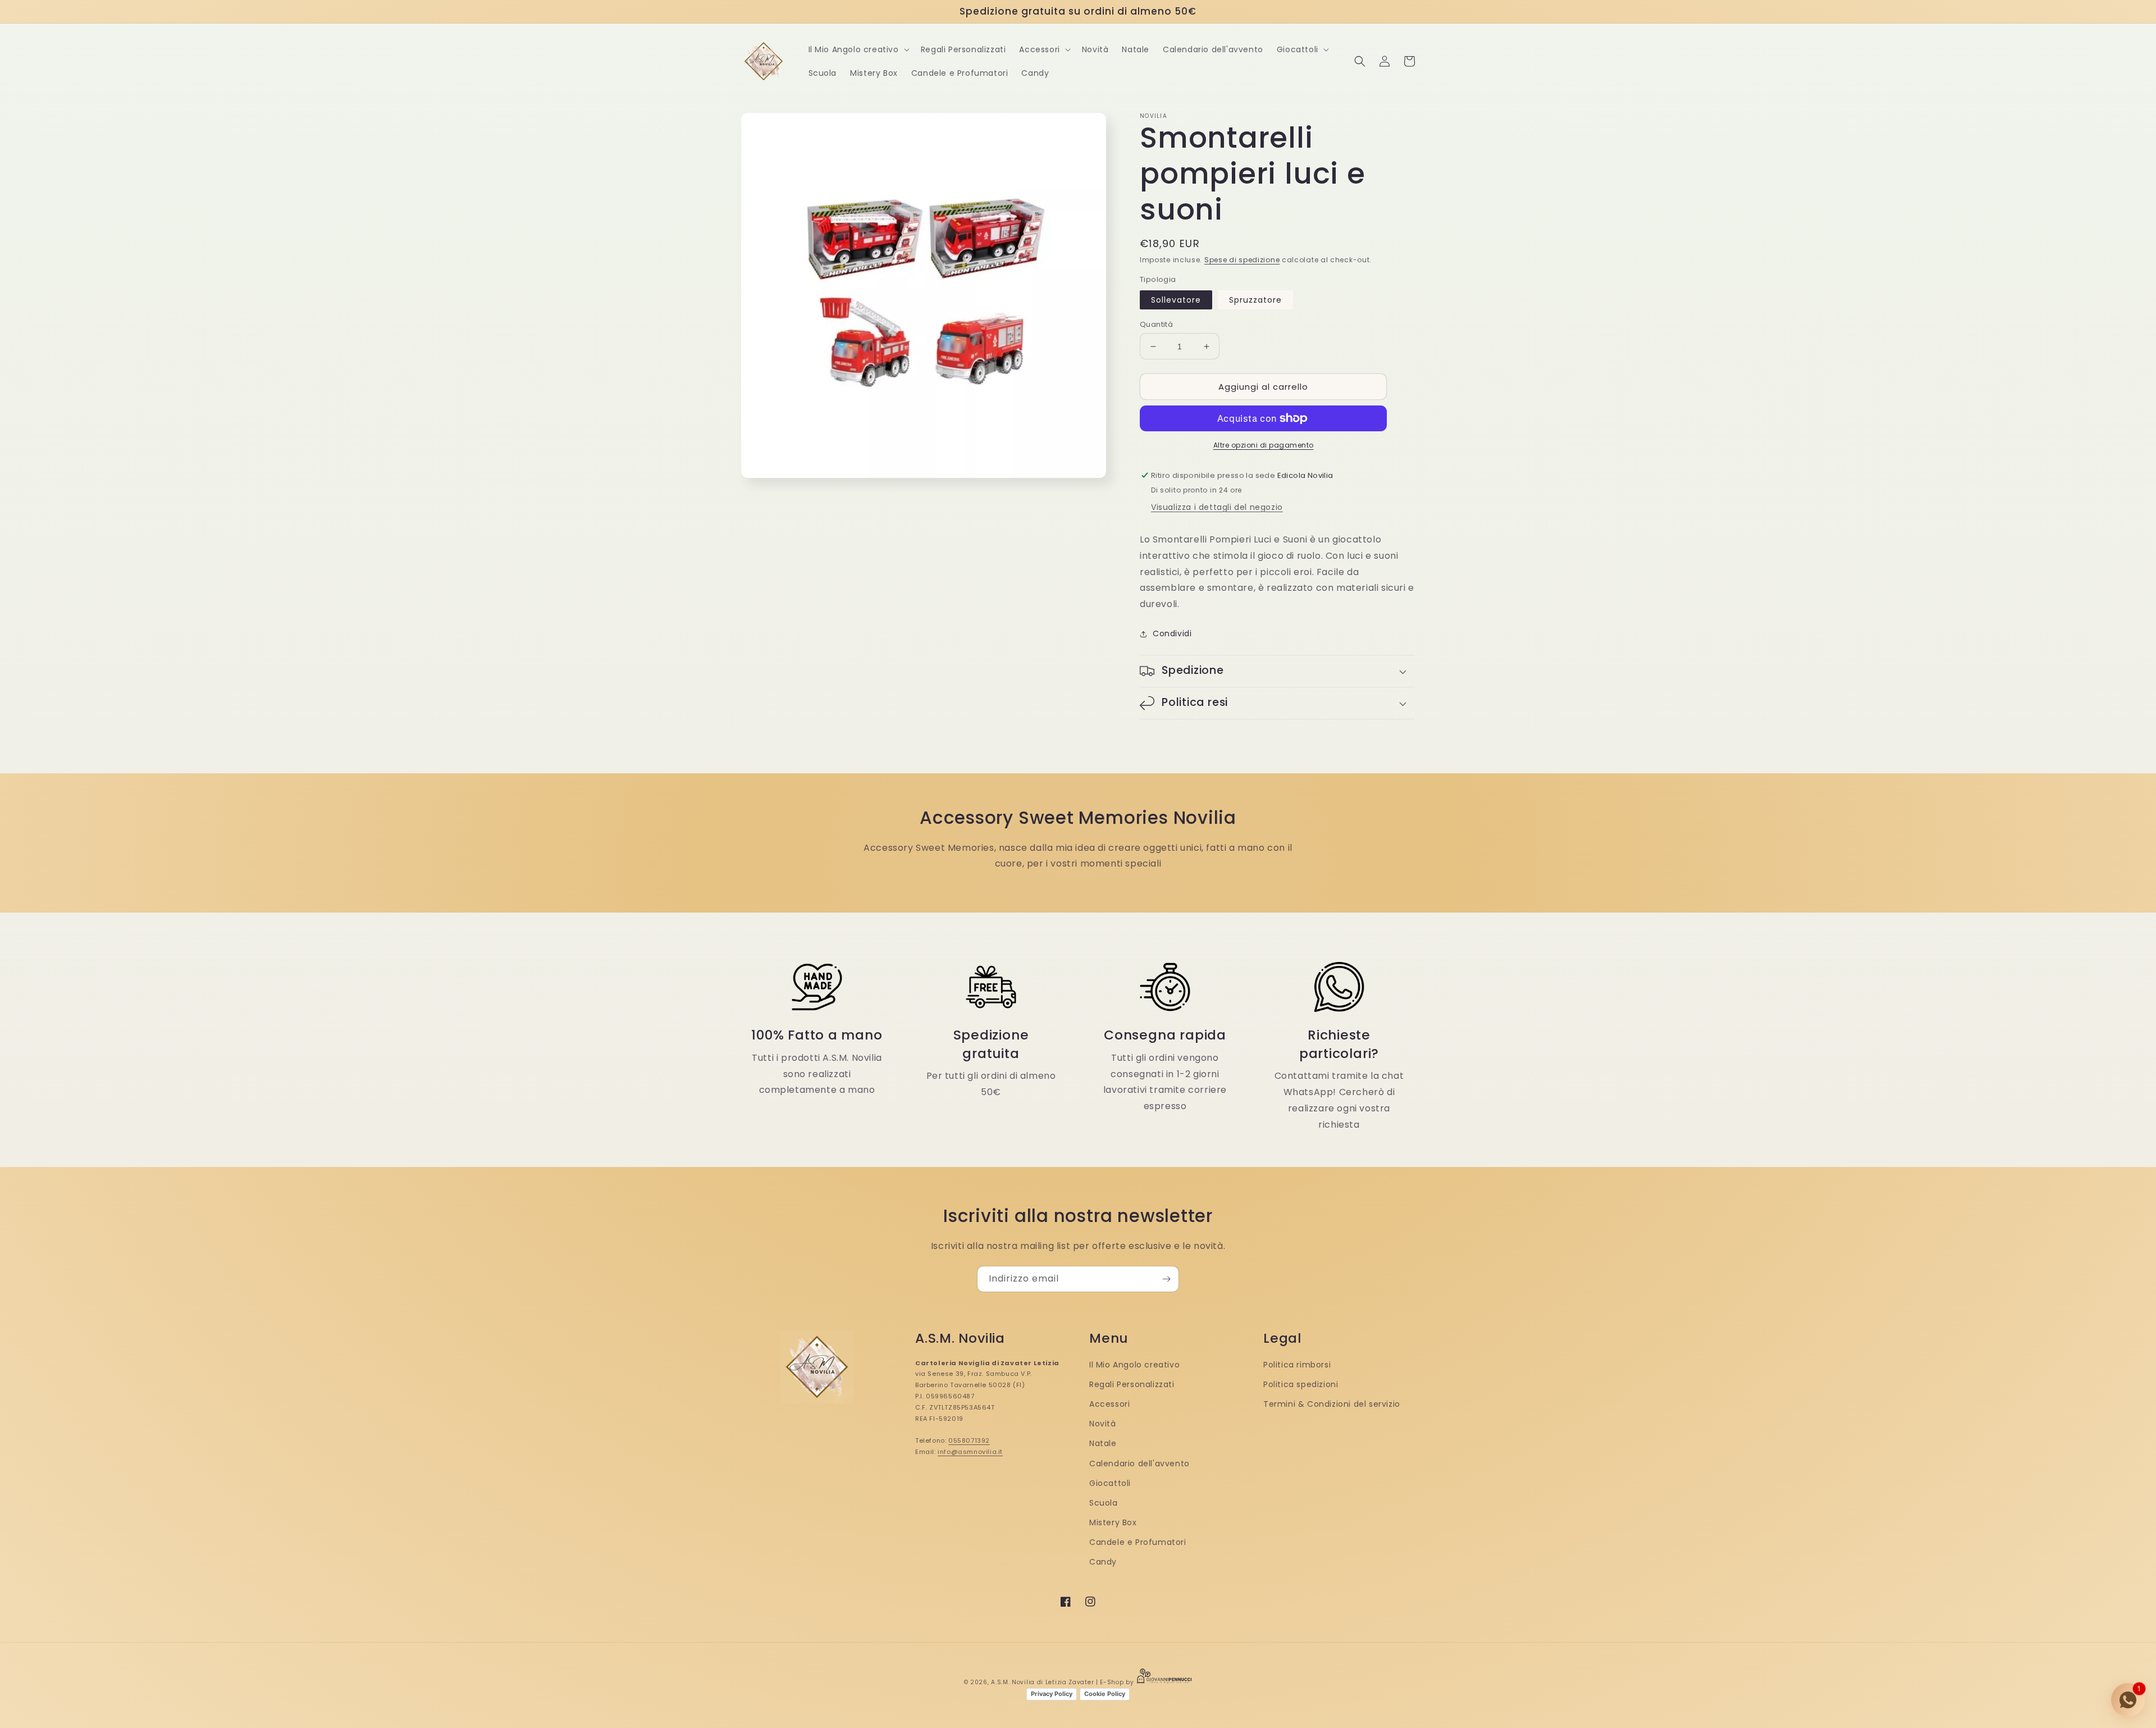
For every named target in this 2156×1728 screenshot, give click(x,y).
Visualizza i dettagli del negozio (1217, 507)
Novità (1103, 1424)
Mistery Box (1113, 1522)
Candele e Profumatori (1138, 1542)
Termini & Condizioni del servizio (1332, 1404)
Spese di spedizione (1242, 260)
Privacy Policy (1052, 1694)
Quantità (1156, 324)
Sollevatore (1176, 300)
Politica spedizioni (1301, 1384)
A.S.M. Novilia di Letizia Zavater (1042, 1682)
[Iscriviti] (1166, 1279)
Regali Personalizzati (1132, 1384)
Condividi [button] (1172, 633)
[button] (858, 49)
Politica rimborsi (1297, 1365)
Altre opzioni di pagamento (1264, 445)
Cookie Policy (1105, 1694)
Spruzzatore (1255, 300)
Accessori (1109, 1404)
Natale (1103, 1443)
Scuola (1104, 1503)
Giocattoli (1110, 1483)
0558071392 (969, 1440)
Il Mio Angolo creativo (1134, 1365)
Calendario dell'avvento (1139, 1463)
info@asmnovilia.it (970, 1452)
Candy (1103, 1562)
